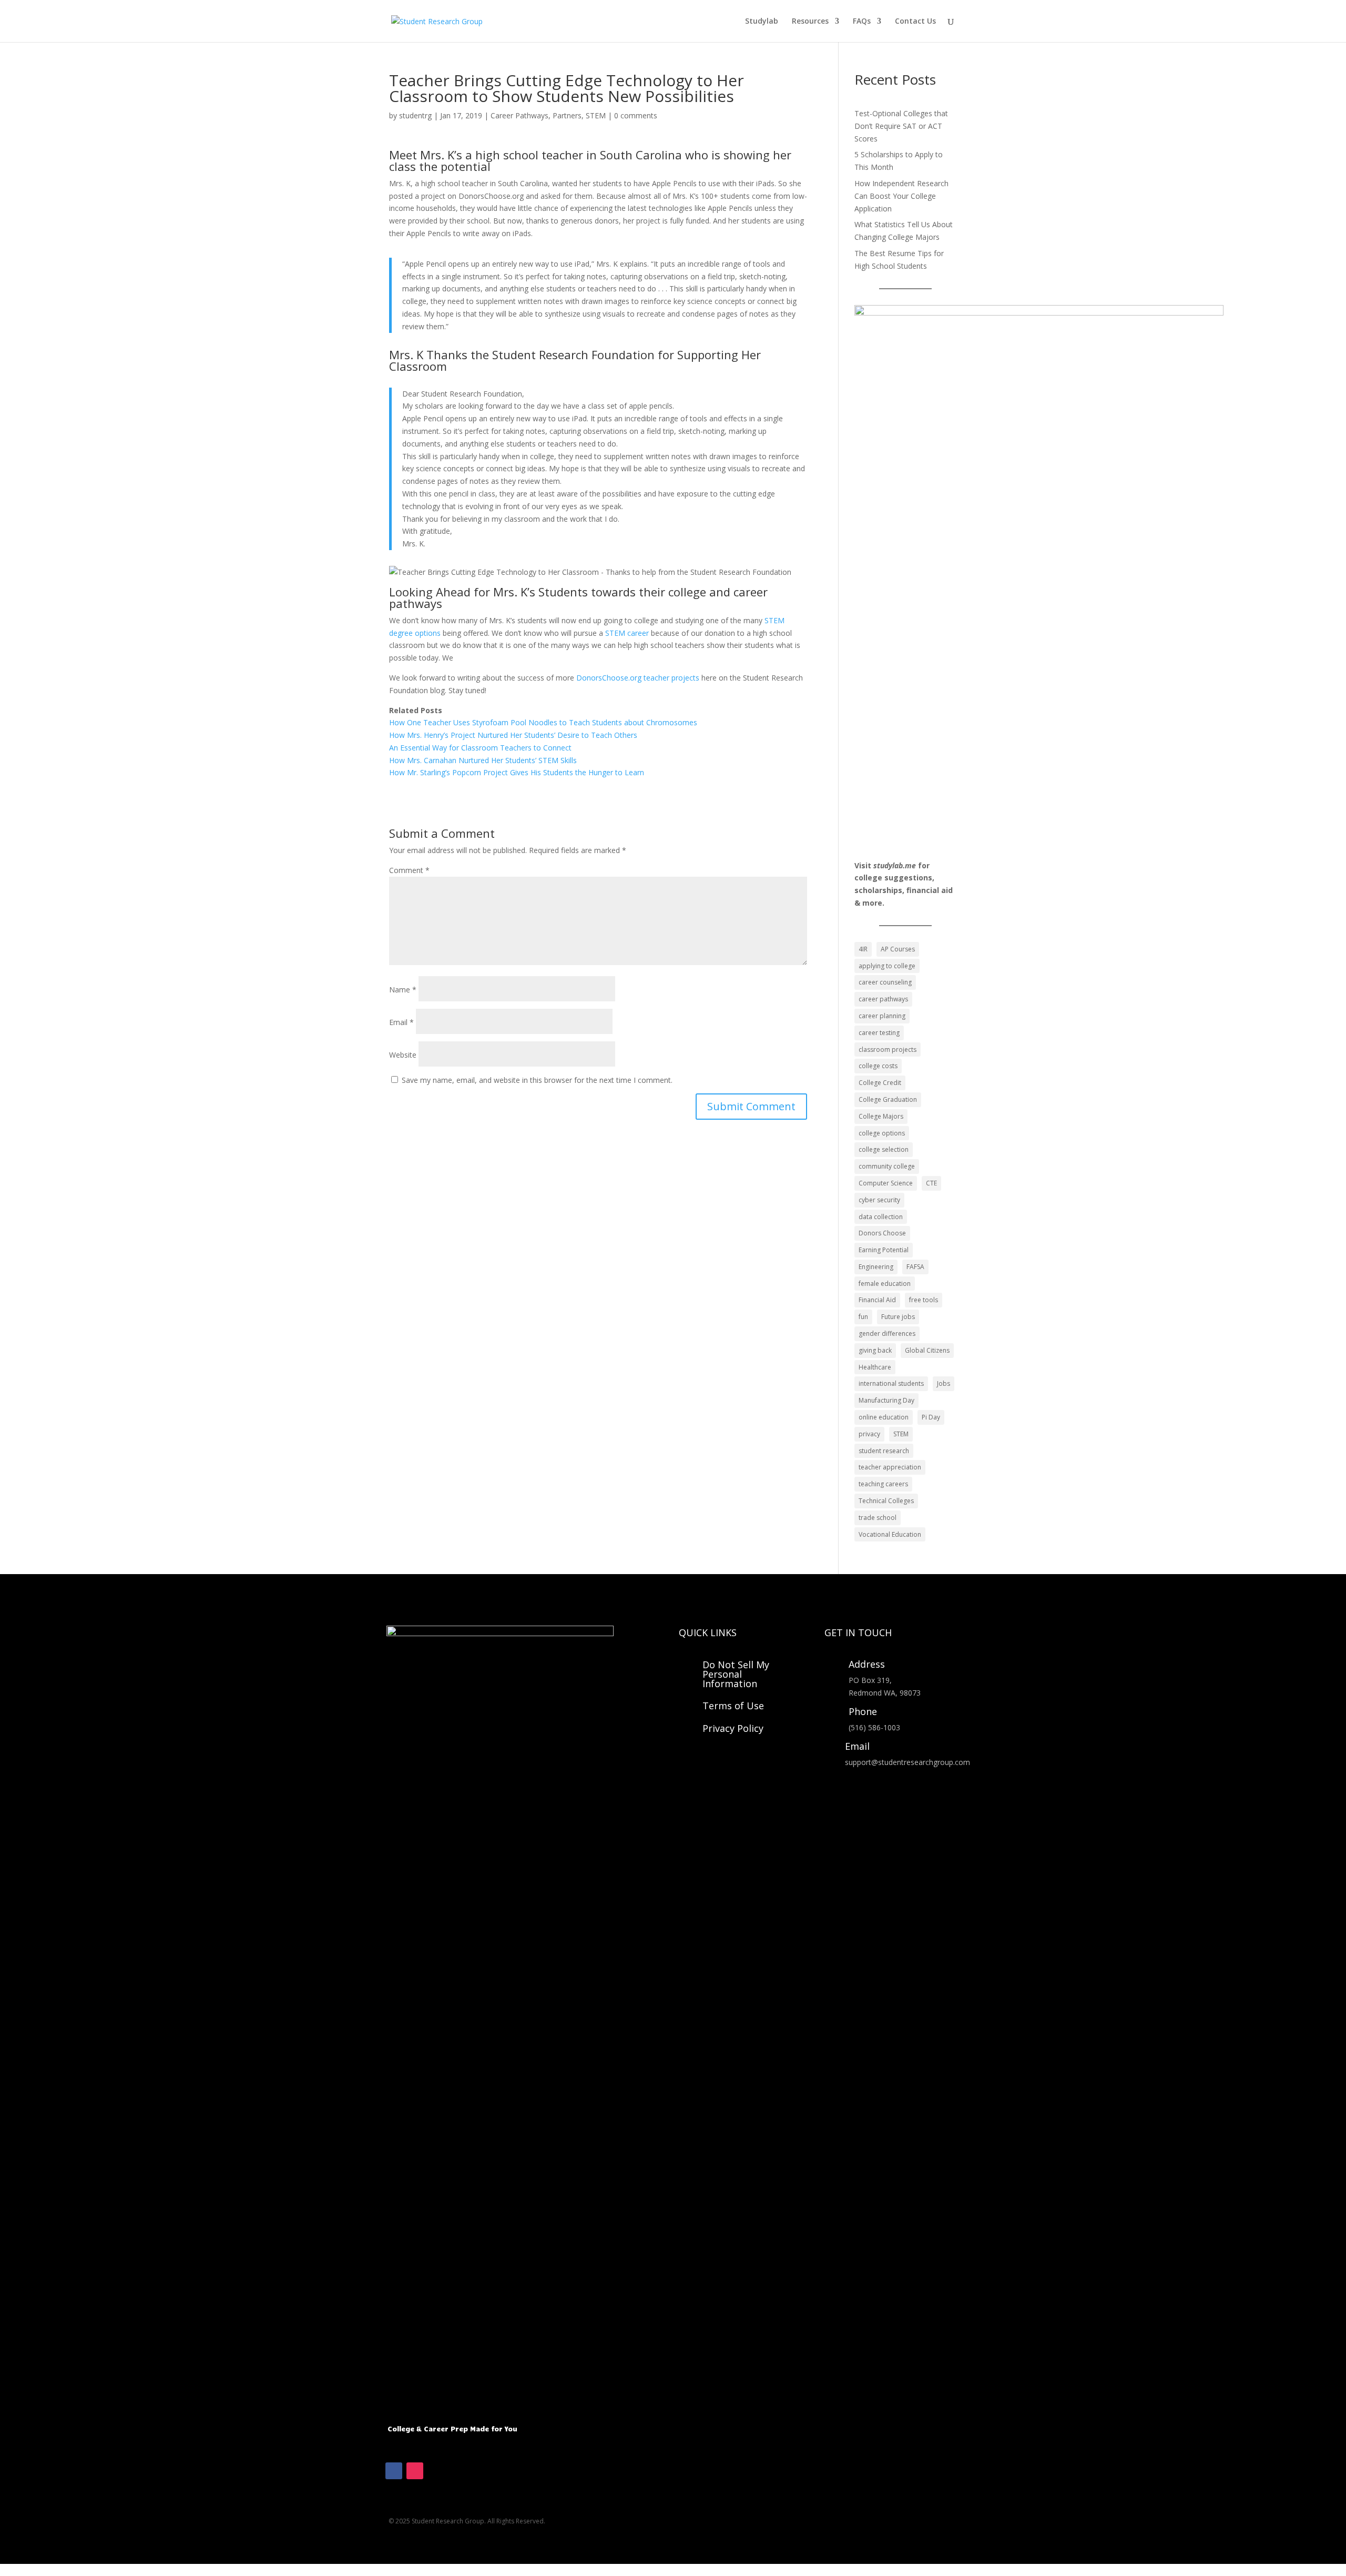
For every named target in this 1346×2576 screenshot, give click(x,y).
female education (885, 1284)
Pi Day (931, 1417)
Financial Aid (877, 1300)
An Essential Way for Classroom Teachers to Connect (481, 748)
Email (401, 1022)
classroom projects (888, 1049)
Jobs (944, 1383)
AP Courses (898, 949)
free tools (924, 1300)
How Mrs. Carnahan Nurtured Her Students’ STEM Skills (483, 760)
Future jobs (898, 1317)
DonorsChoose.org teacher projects (638, 678)
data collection (881, 1217)
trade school (878, 1518)
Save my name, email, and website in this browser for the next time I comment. (537, 1080)
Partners (567, 115)
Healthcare (875, 1367)
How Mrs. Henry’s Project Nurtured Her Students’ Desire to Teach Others (514, 735)
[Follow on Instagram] (415, 2471)
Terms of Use (733, 1706)
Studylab (762, 22)
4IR (863, 949)
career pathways (883, 999)
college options (882, 1133)
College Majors (881, 1116)
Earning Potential (884, 1250)
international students (891, 1383)
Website (403, 1055)
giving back (875, 1350)
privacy (869, 1434)
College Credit (880, 1083)
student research (884, 1451)
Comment (409, 870)
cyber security (879, 1200)
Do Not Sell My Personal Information (736, 1674)
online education (884, 1417)
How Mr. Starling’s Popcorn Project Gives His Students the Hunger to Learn (517, 772)
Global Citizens (927, 1350)
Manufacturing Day (886, 1400)
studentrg (415, 115)
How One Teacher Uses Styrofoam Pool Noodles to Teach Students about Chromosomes (543, 722)
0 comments (636, 115)
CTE (931, 1183)
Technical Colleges (886, 1501)
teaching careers (883, 1484)
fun (863, 1317)
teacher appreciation (890, 1467)
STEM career (627, 633)
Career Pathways (519, 115)
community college (887, 1166)
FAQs (862, 22)
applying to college (887, 966)
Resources (810, 22)
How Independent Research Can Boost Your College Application (901, 196)
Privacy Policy (733, 1728)
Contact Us (915, 22)
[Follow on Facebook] (394, 2471)
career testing (879, 1033)
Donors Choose (882, 1233)
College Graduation (888, 1099)
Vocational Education (890, 1534)
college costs (878, 1066)
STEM (596, 115)
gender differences (887, 1333)
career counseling (885, 982)
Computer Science (886, 1183)
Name (403, 990)
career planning (882, 1016)
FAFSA (915, 1267)
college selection (884, 1149)
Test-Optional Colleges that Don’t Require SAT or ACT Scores (901, 126)
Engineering (876, 1267)
